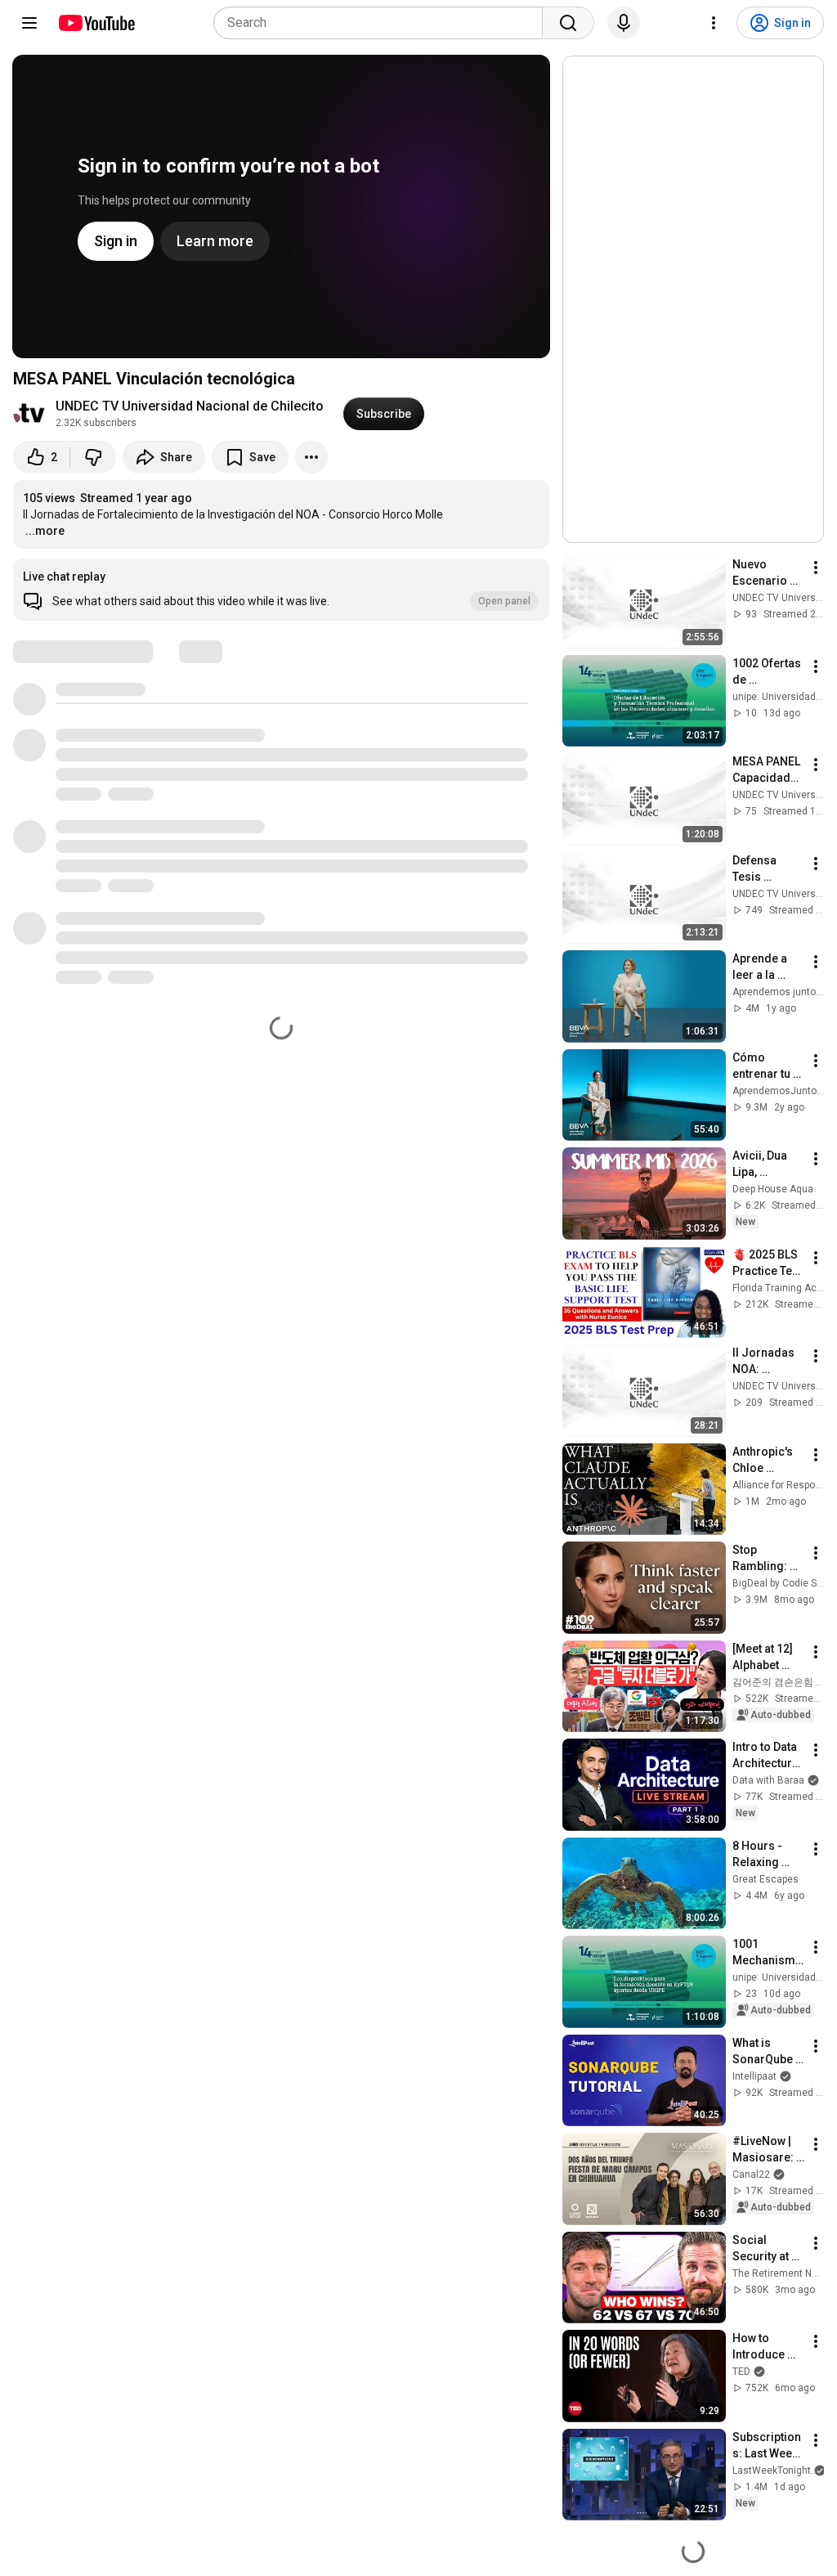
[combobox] (383, 23)
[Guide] (29, 23)
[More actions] (311, 457)
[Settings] (714, 23)
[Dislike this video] (93, 457)
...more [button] (45, 531)
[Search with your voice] (624, 23)
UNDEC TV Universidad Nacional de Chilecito (190, 406)
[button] (281, 590)
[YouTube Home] (96, 23)
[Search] (568, 23)
